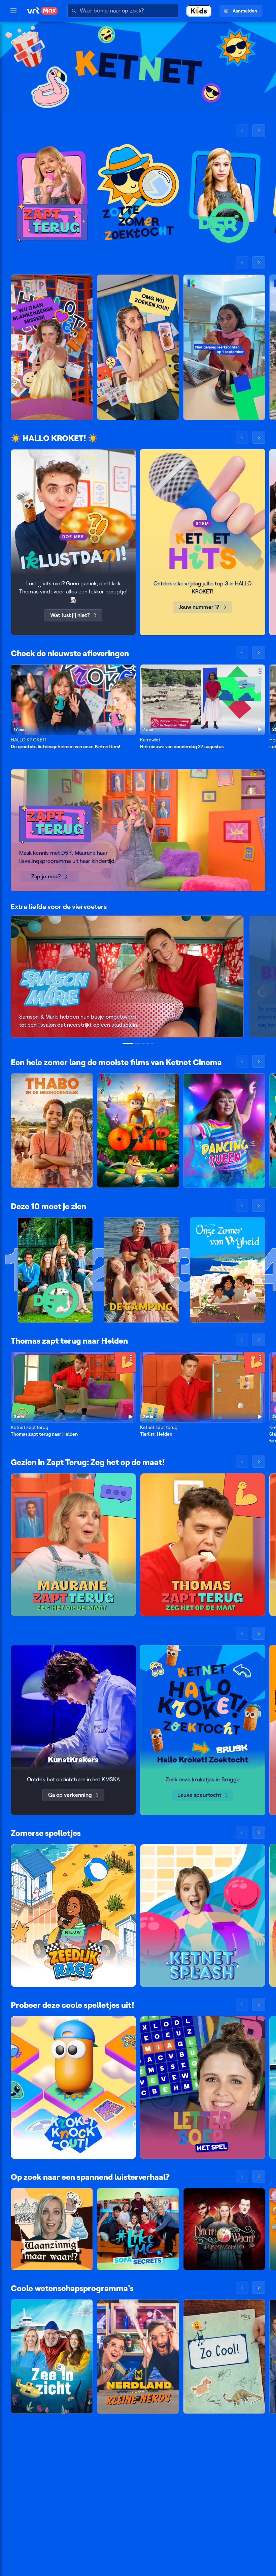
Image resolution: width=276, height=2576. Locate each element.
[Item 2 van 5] (138, 1044)
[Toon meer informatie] (131, 670)
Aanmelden (245, 11)
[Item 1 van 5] (128, 1044)
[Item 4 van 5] (148, 1044)
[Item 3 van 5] (143, 1044)
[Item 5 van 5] (152, 1044)
